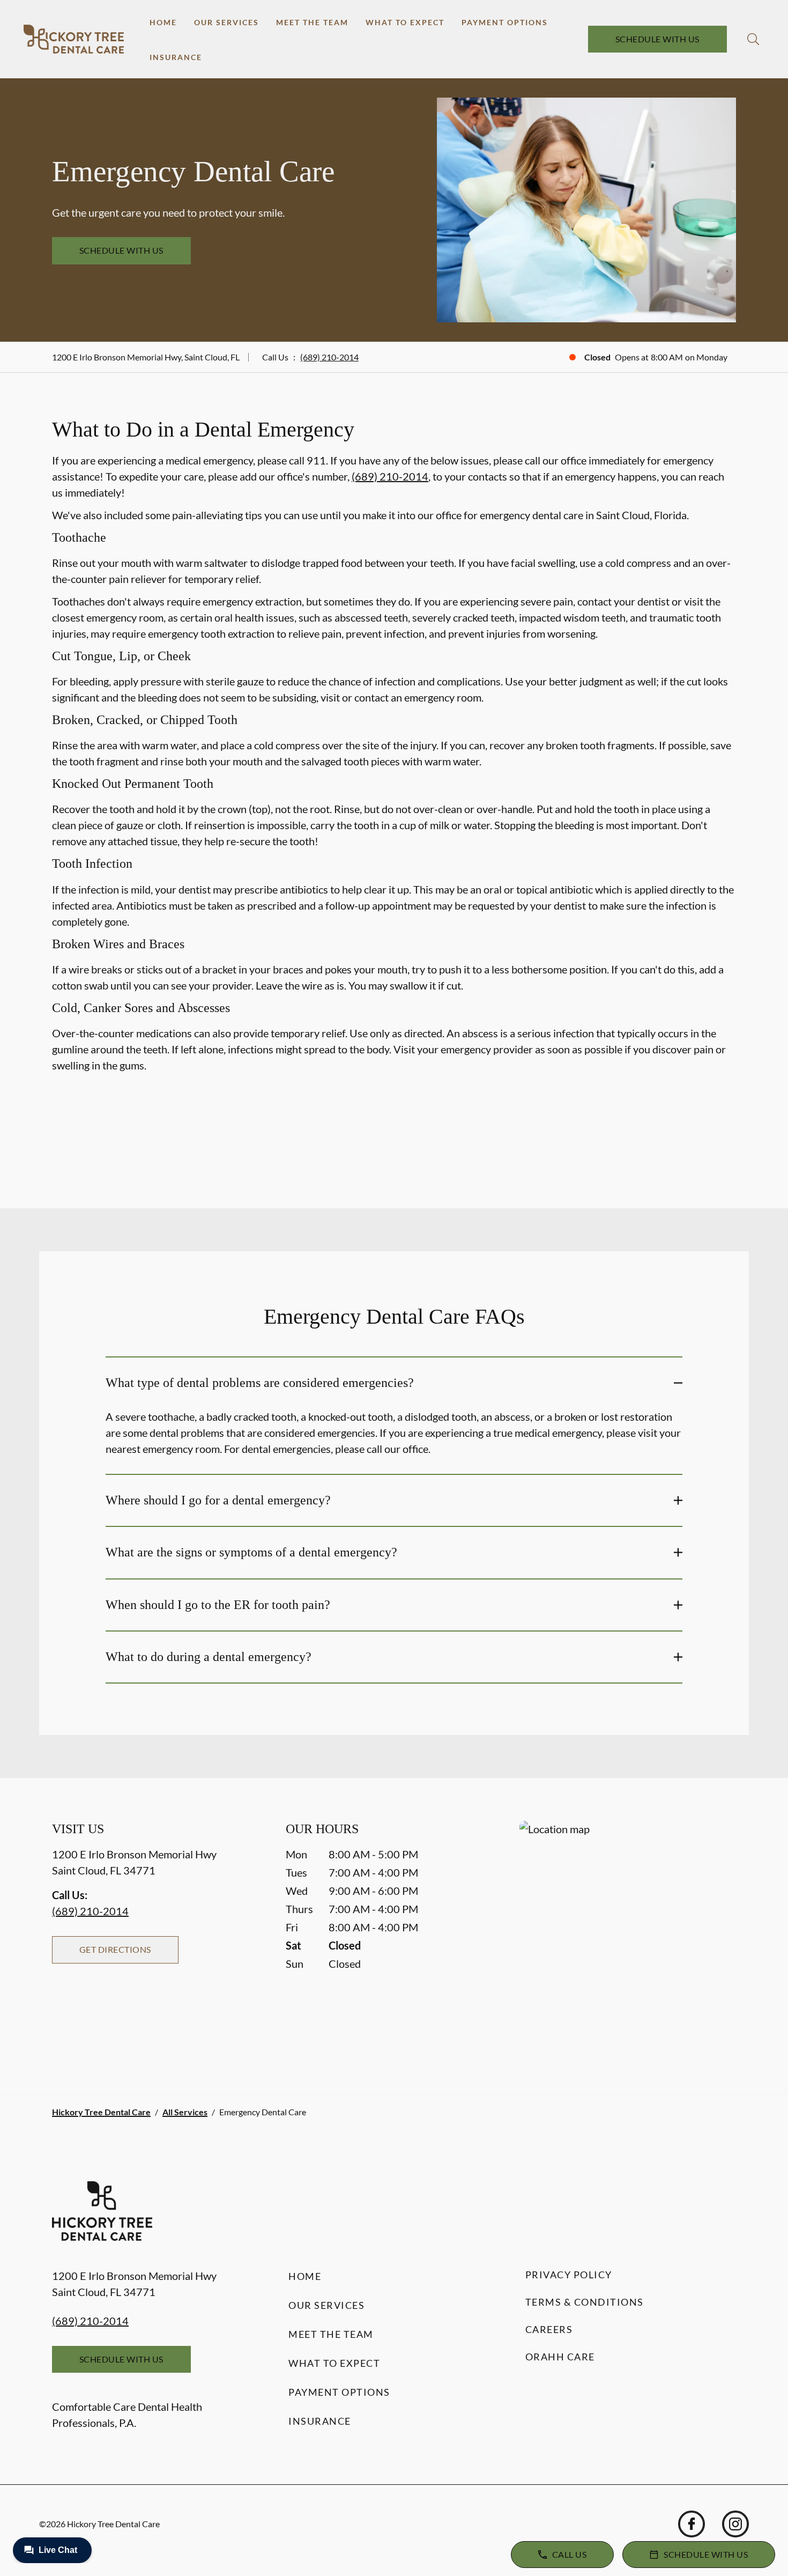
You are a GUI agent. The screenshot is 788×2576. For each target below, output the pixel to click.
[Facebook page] (692, 2524)
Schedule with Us (657, 39)
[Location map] (628, 1936)
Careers (549, 2329)
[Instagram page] (735, 2524)
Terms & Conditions (585, 2302)
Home (163, 22)
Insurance (176, 57)
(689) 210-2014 (329, 357)
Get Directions (115, 1949)
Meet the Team (312, 22)
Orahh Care (560, 2357)
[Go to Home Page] (74, 39)
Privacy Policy (569, 2275)
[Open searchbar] (753, 39)
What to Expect (405, 22)
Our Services (226, 22)
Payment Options (505, 22)
